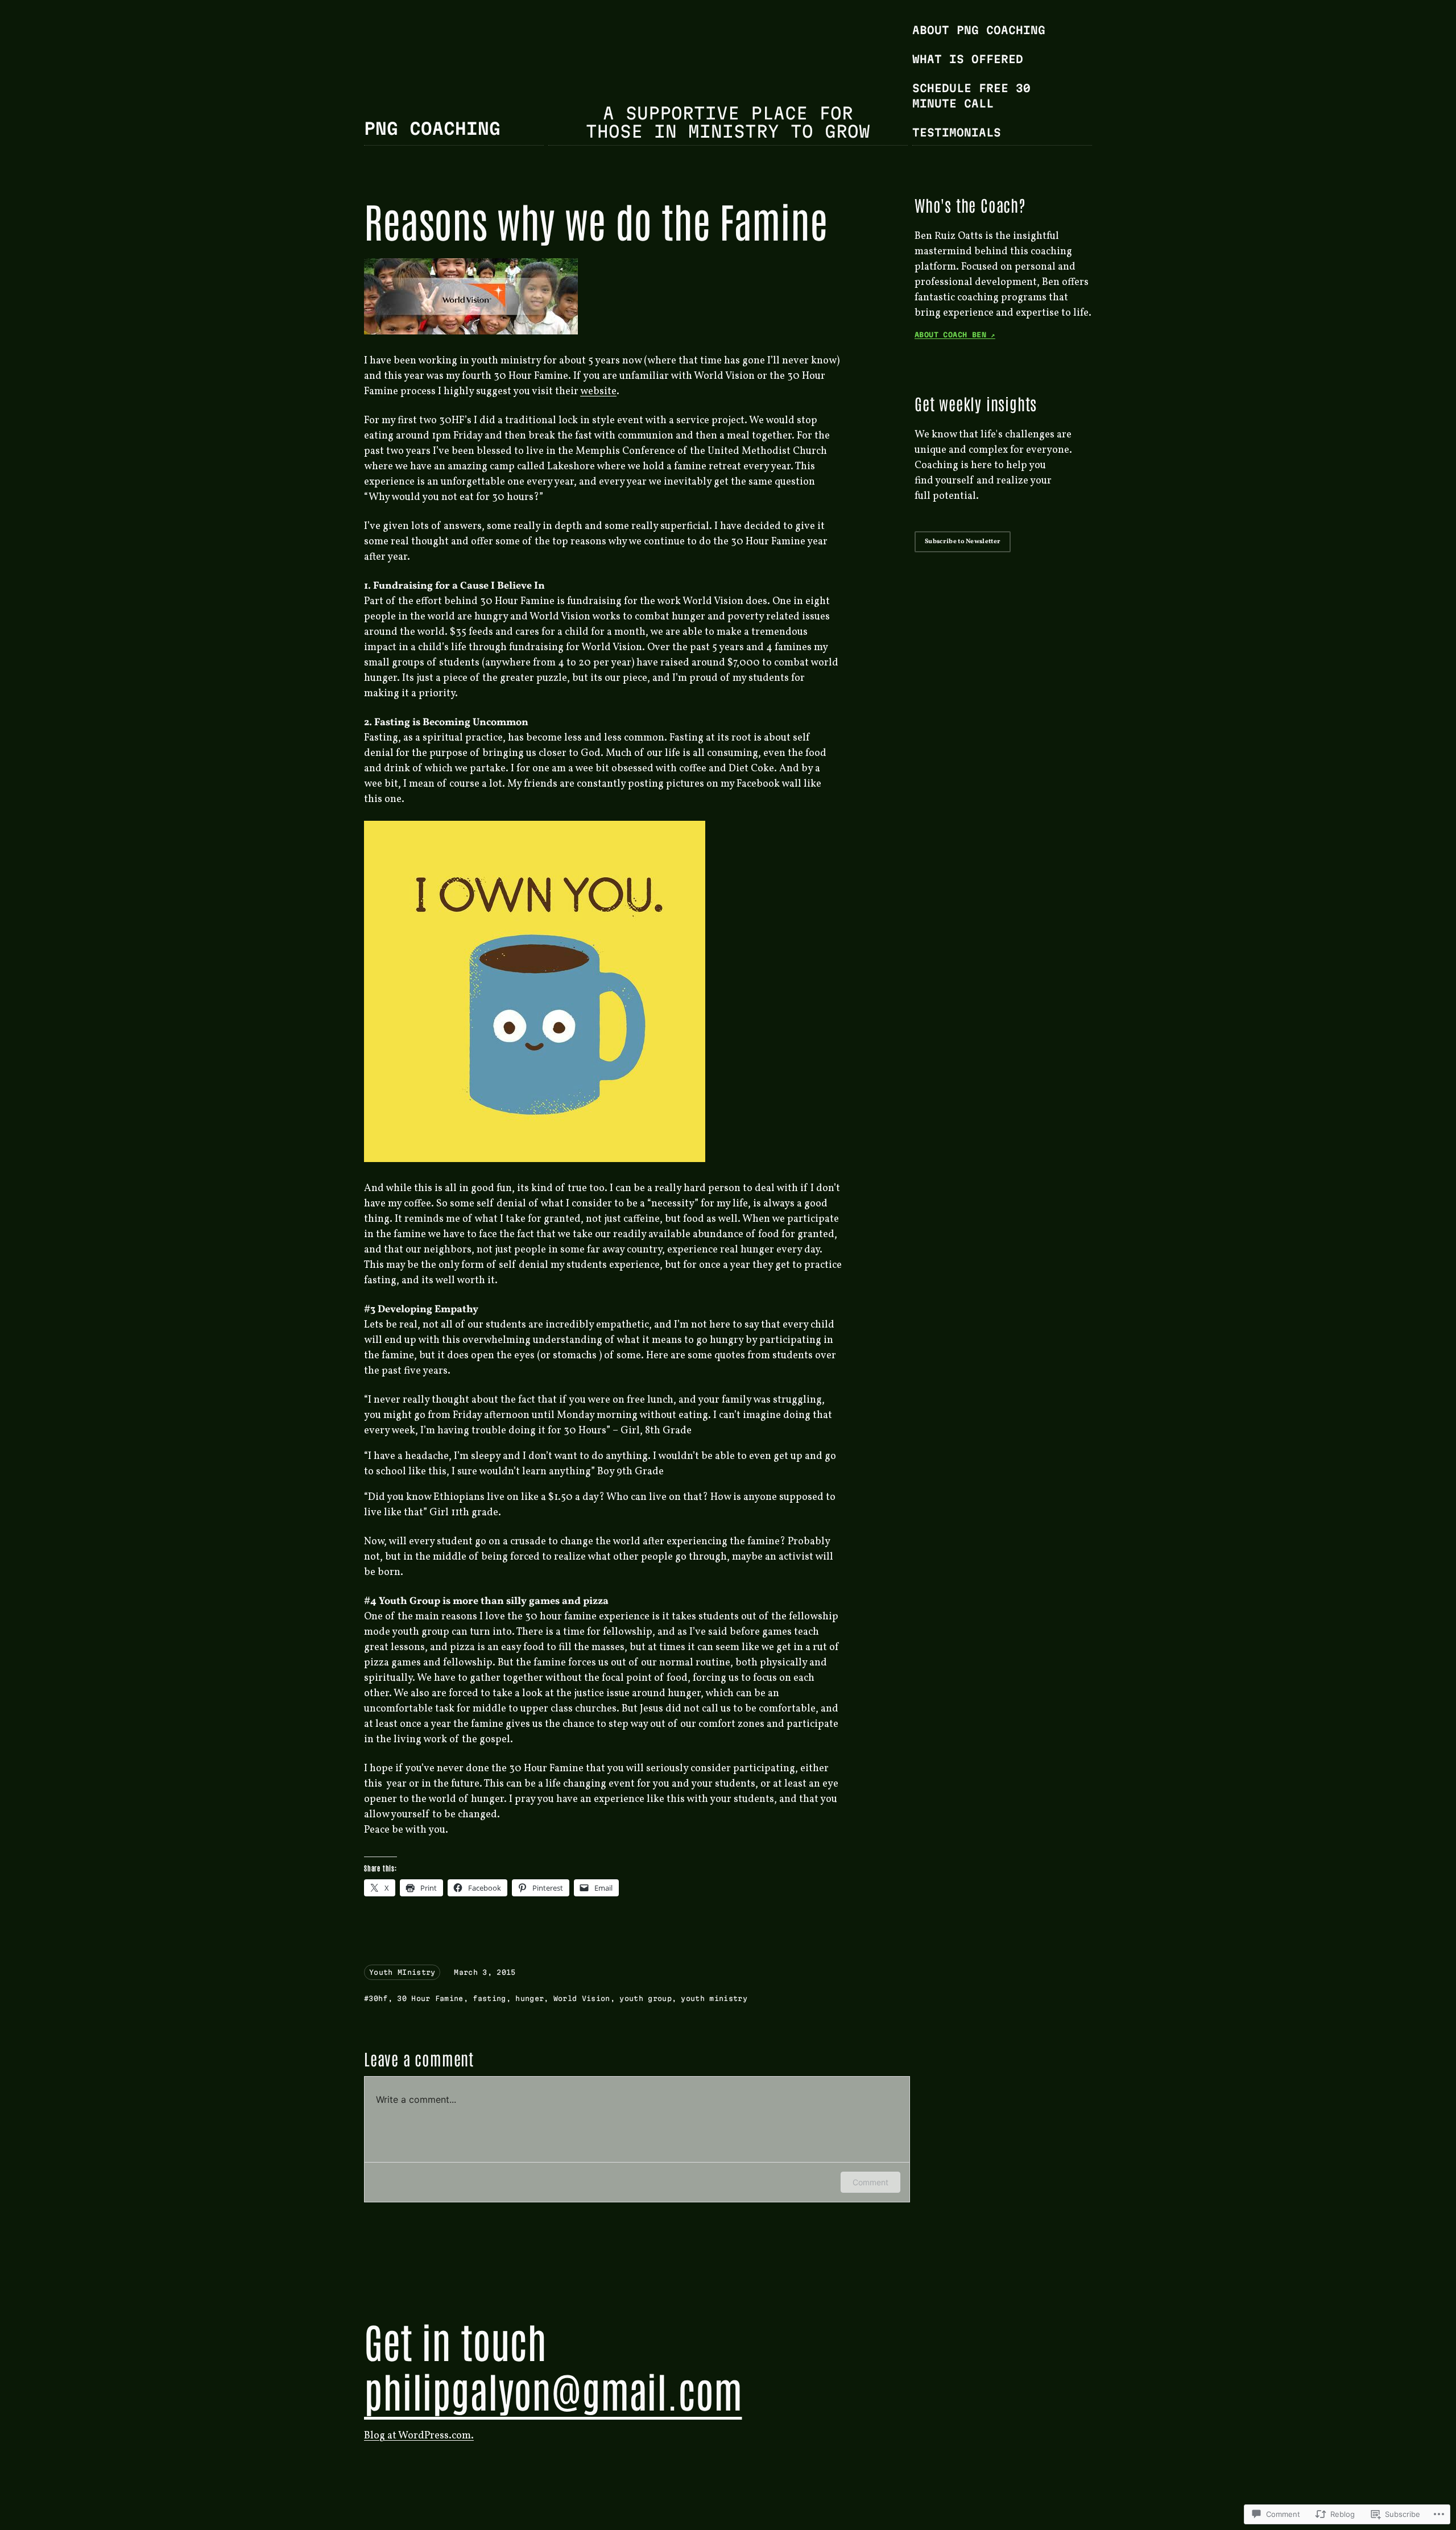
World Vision (582, 1998)
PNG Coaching (432, 129)
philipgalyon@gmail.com (553, 2390)
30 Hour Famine (430, 1998)
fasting (489, 1998)
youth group (646, 1998)
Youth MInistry (402, 1972)
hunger (530, 1998)
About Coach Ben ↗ (955, 334)
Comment (870, 2182)
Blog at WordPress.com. (419, 2436)
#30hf (376, 1998)
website (598, 392)
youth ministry (714, 1998)
